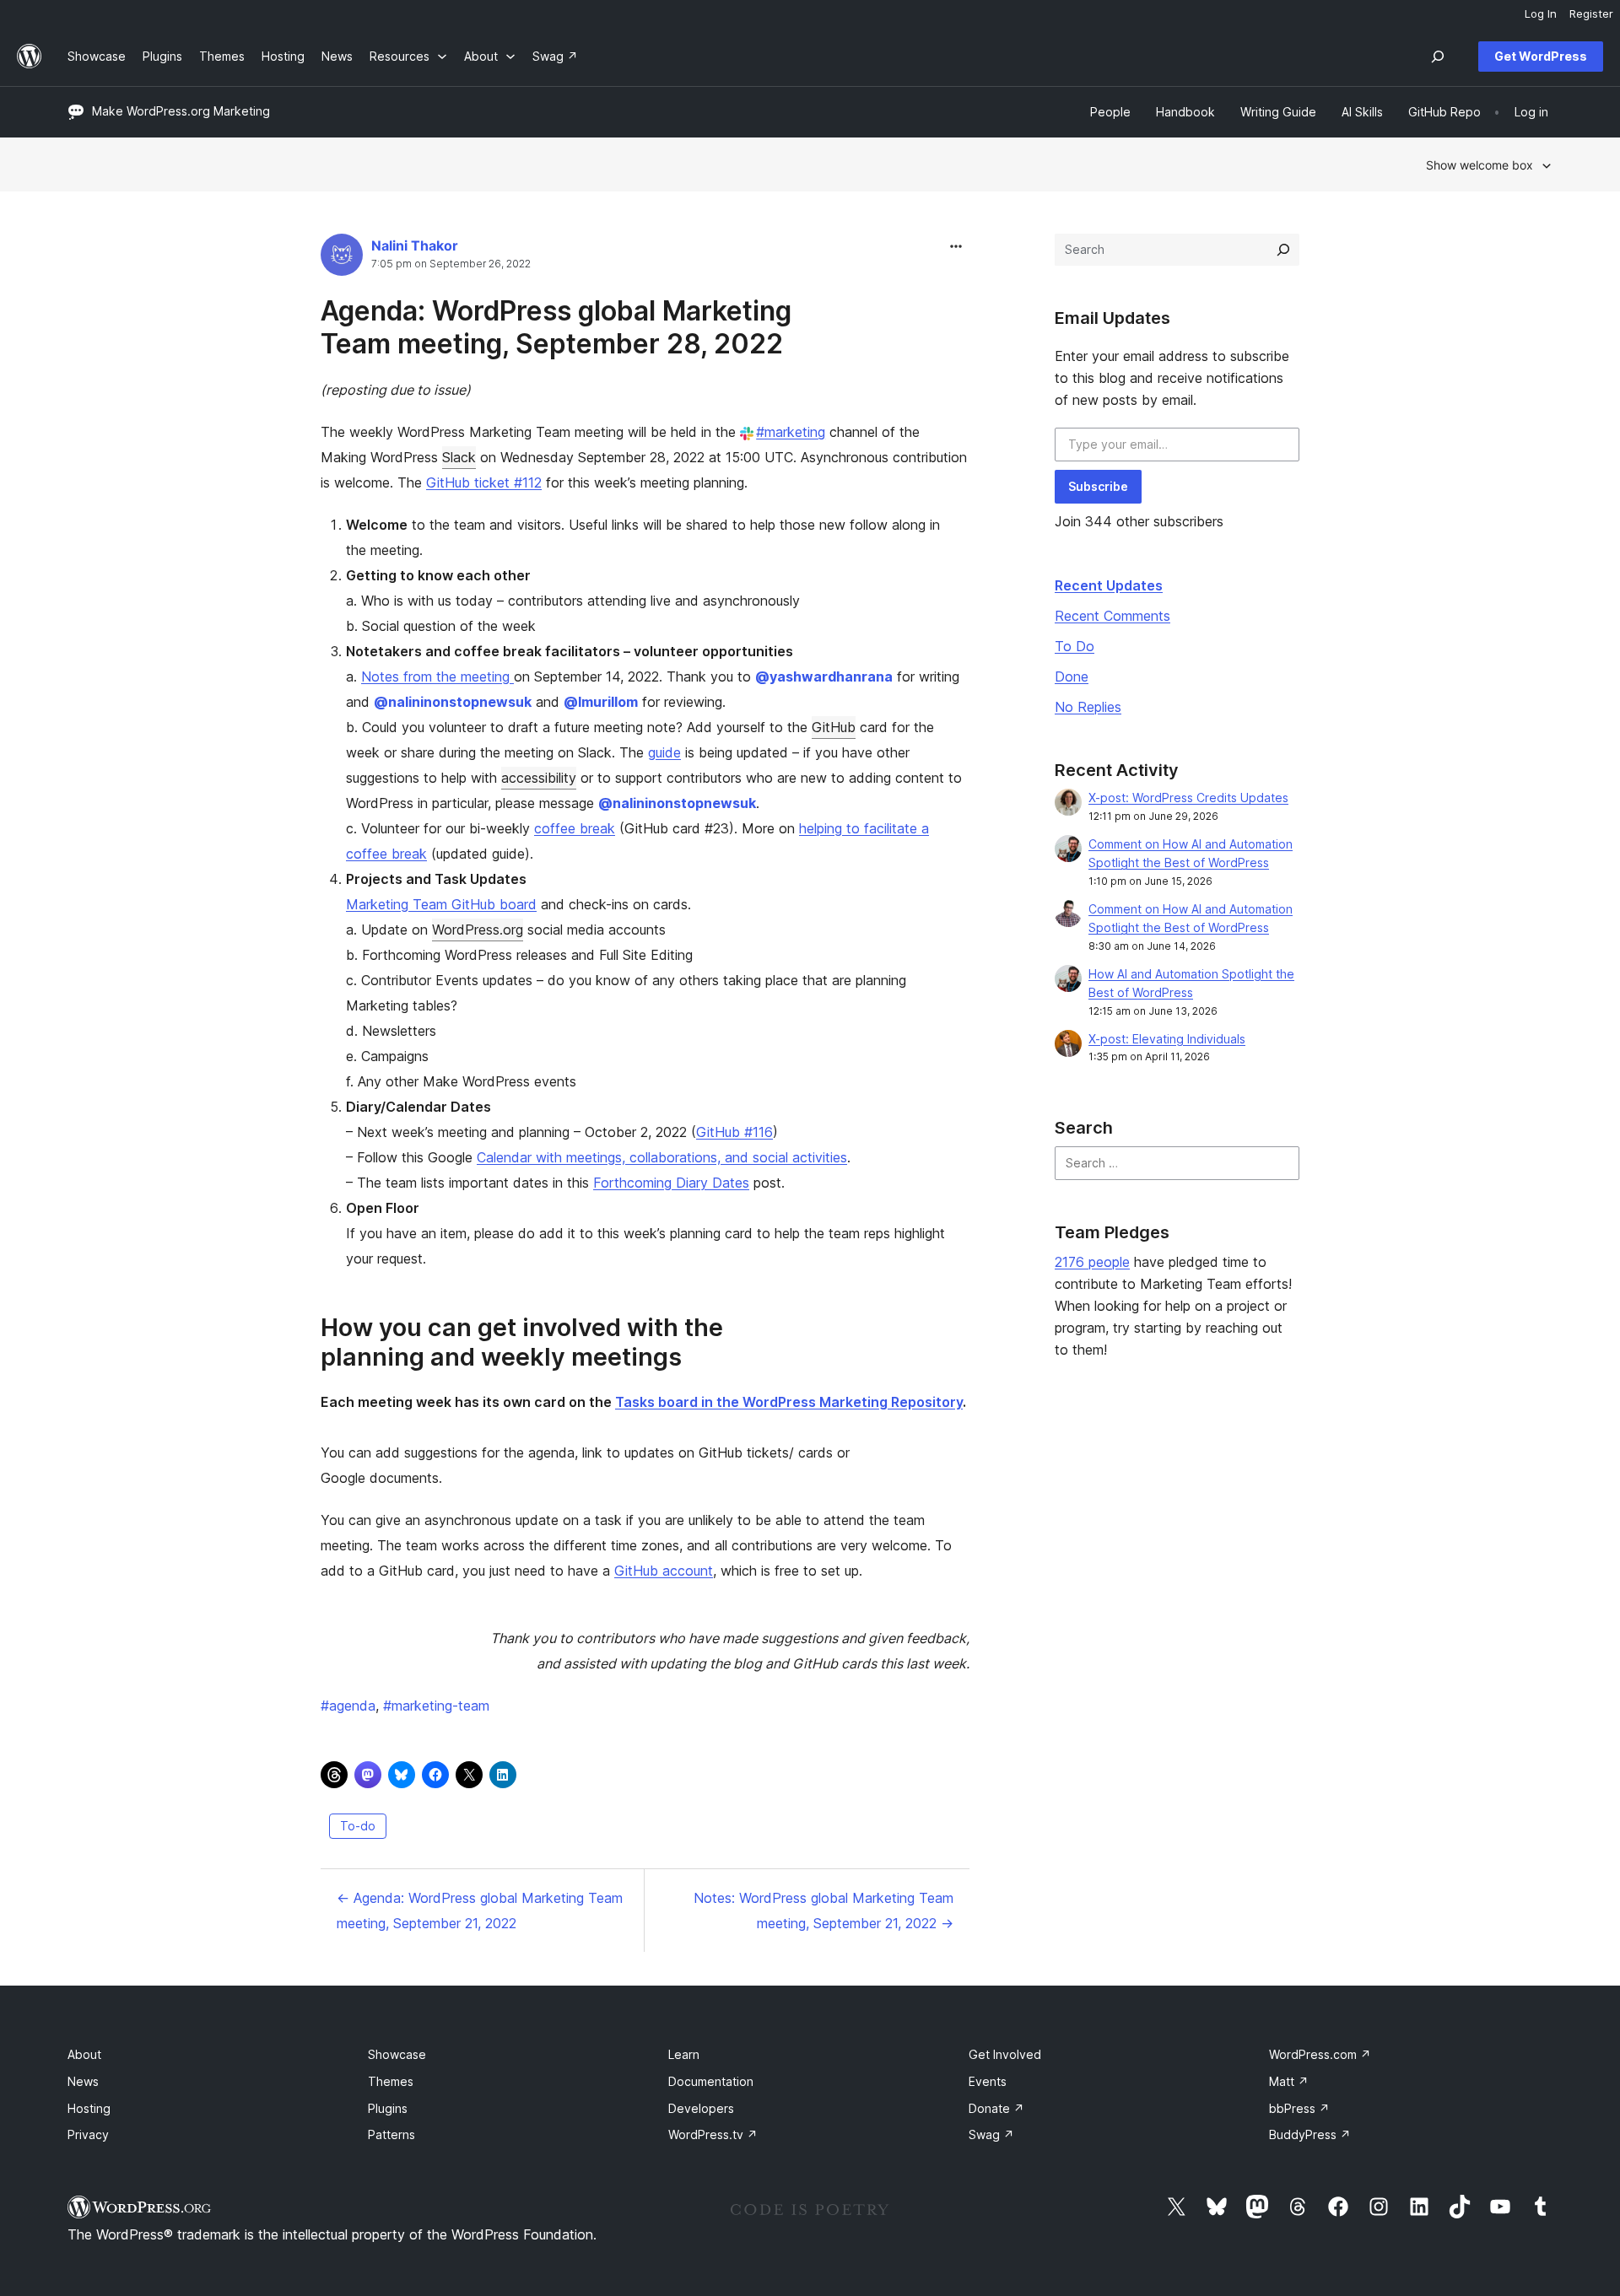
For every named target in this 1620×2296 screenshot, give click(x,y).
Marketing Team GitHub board (441, 904)
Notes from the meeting (437, 676)
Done (1072, 676)
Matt (1289, 2081)
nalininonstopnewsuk (453, 702)
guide (664, 752)
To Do (1075, 646)
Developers (701, 2108)
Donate (996, 2108)
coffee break (575, 828)
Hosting (89, 2108)
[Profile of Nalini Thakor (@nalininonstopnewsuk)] (342, 259)
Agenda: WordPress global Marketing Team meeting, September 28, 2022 (556, 327)
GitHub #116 (734, 1132)
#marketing (791, 432)
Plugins (388, 2108)
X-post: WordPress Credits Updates (1188, 798)
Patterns (391, 2134)
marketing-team (436, 1706)
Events (988, 2081)
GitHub (834, 727)
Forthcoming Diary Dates (671, 1183)
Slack (459, 457)
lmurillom (601, 702)
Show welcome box (1480, 165)
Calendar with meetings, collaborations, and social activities (662, 1157)
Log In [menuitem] (1541, 13)
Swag (991, 2134)
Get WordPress (1541, 56)
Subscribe (1098, 486)
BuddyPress (1310, 2134)
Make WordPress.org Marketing (181, 111)
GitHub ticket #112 (484, 482)
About (84, 2054)
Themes (391, 2081)
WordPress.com (1320, 2054)
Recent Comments (1112, 616)
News (83, 2081)
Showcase (397, 2054)
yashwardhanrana (824, 676)
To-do (358, 1826)
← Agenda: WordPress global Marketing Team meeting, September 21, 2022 (480, 1911)
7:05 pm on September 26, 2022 (451, 264)
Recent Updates (1109, 585)
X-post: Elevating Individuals (1167, 1039)
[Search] (1283, 250)
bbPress (1299, 2108)
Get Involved (1005, 2054)
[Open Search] (1438, 57)
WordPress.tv (713, 2134)
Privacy (88, 2134)
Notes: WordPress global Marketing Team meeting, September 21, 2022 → (823, 1911)
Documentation (711, 2081)
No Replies (1088, 707)
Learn (684, 2054)
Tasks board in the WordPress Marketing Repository (789, 1402)
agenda (348, 1706)
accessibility (539, 778)
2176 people (1092, 1262)
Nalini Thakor (415, 245)
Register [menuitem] (1591, 13)
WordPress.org (478, 930)
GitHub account (664, 1571)
